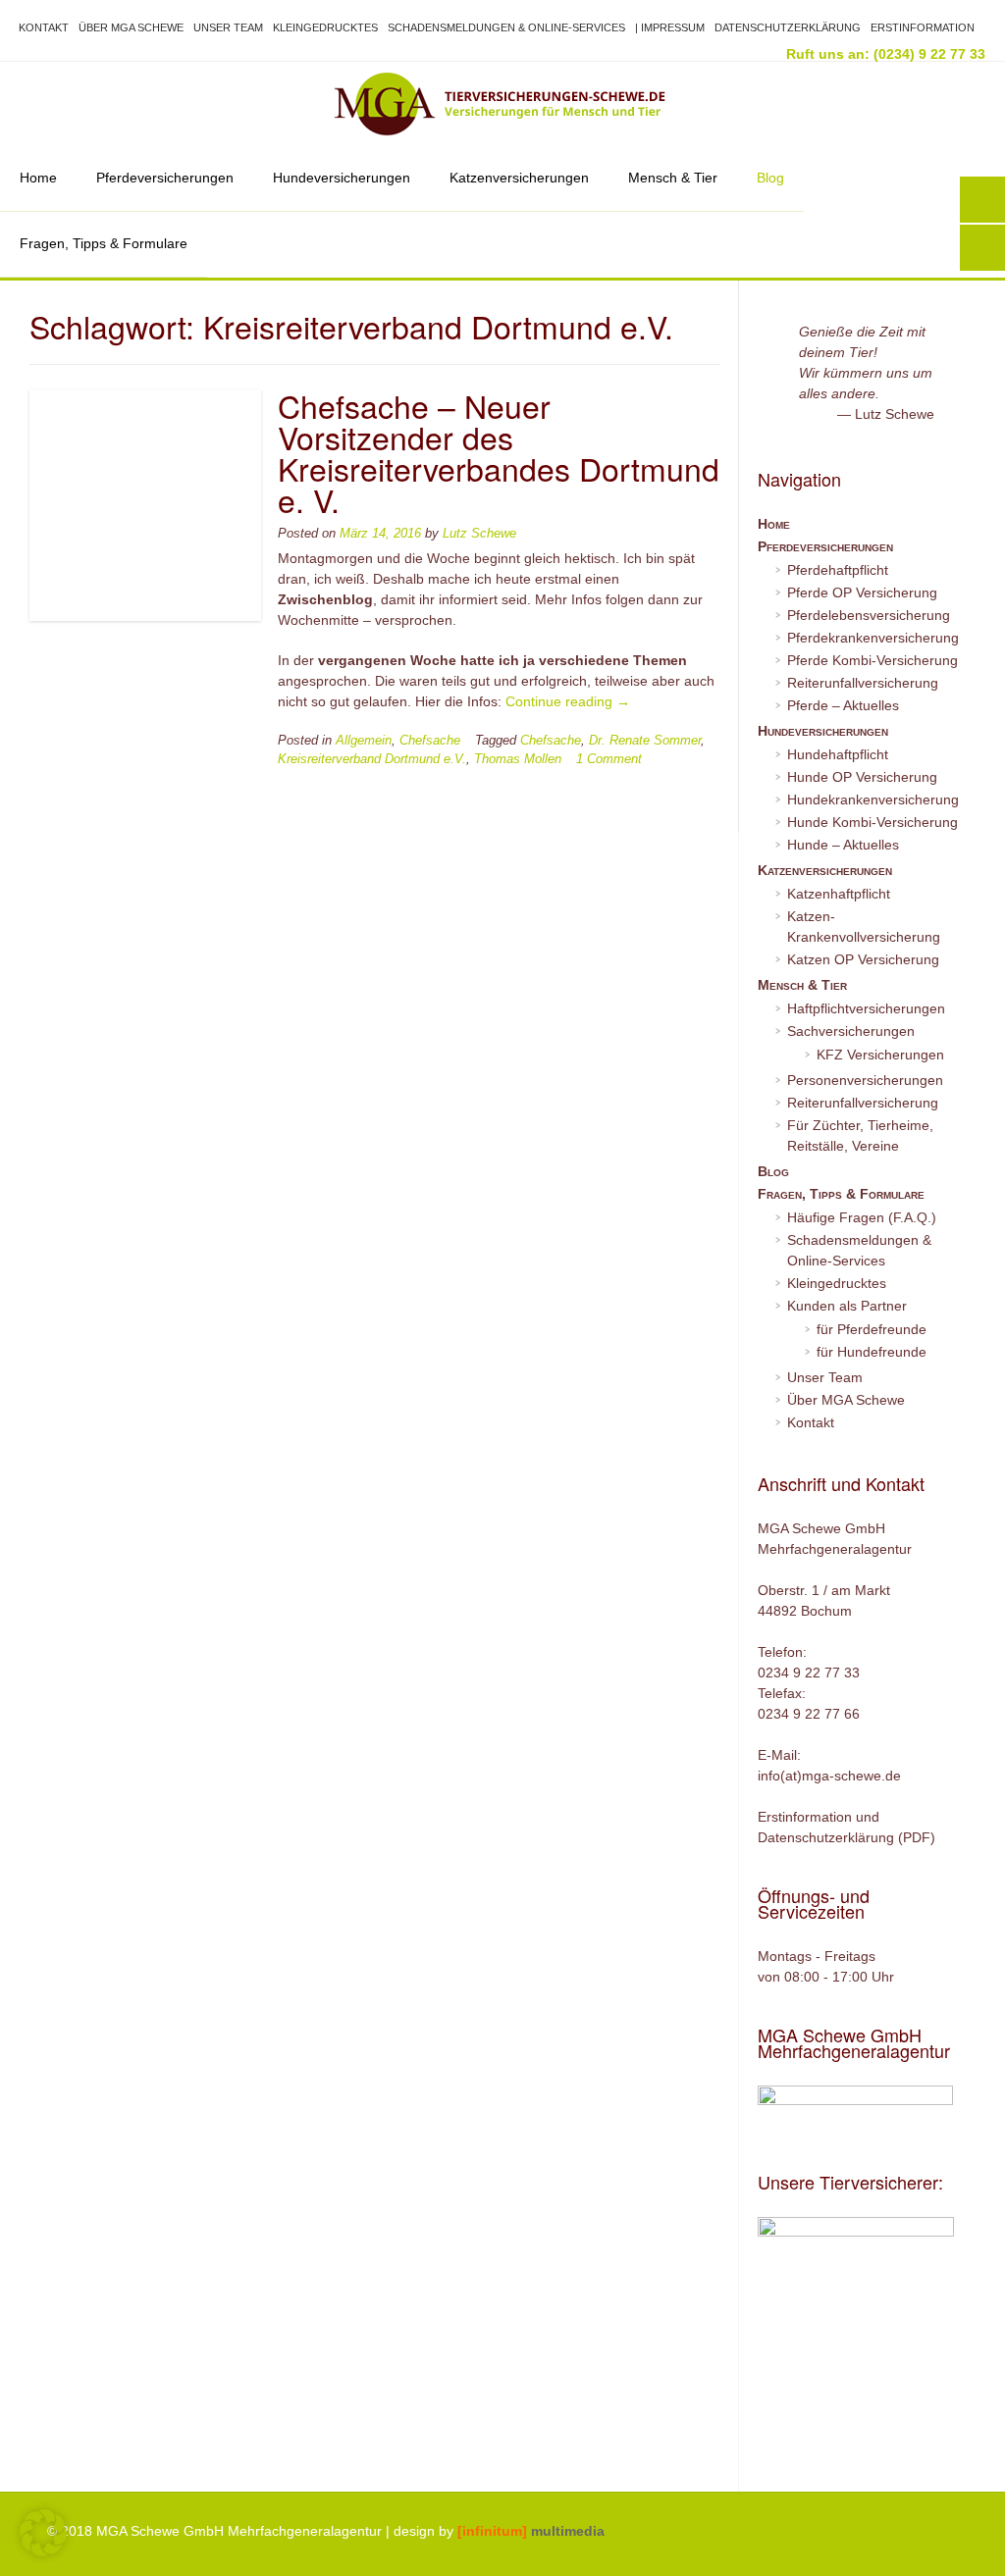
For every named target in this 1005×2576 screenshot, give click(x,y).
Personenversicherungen (865, 1080)
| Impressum (670, 27)
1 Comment (609, 759)
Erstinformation (923, 27)
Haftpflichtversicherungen (866, 1008)
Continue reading (568, 701)
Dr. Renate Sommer (645, 741)
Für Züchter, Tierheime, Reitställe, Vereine (860, 1135)
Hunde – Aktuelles (843, 845)
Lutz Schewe (479, 534)
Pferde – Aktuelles (843, 705)
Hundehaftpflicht (838, 754)
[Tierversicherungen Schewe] (502, 104)
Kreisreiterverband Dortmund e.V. (372, 759)
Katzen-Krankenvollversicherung (864, 927)
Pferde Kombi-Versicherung (873, 660)
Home (38, 178)
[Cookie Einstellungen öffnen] (43, 2551)
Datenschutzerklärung (788, 27)
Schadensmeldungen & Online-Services (506, 27)
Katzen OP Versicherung (863, 959)
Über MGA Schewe (131, 27)
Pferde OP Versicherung (862, 592)
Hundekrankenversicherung (873, 799)
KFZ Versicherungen (880, 1055)
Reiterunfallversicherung (863, 683)
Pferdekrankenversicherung (873, 638)
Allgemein (364, 741)
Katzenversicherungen (519, 178)
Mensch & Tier (673, 178)
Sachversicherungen (851, 1031)
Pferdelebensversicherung (869, 615)
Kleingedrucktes (325, 27)
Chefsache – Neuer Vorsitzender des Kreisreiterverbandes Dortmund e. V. (499, 452)
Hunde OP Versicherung (862, 777)
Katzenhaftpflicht (839, 894)
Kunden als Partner (847, 1306)
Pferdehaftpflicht (838, 570)
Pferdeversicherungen (165, 178)
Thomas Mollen (518, 759)
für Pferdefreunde (872, 1329)
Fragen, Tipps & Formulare (104, 243)
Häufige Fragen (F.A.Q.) (862, 1217)
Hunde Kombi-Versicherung (873, 822)
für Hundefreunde (872, 1352)
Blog (770, 178)
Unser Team (228, 27)
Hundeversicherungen (342, 178)
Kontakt (44, 27)
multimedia (531, 2531)
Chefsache (430, 741)
